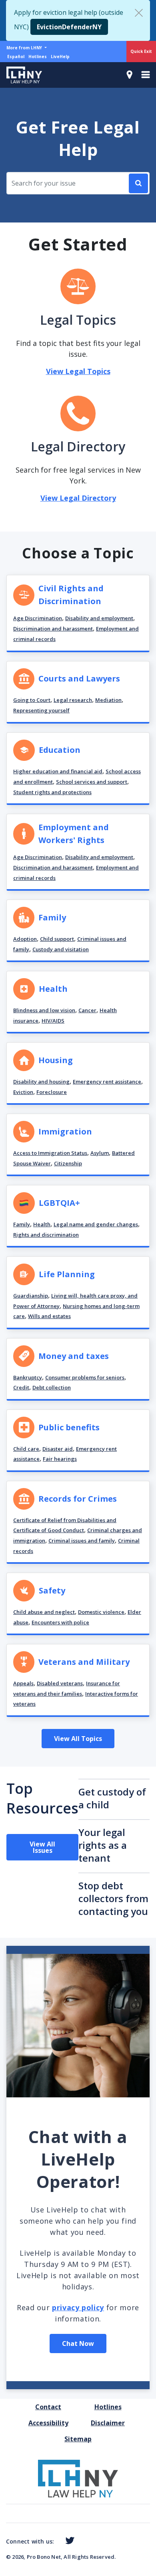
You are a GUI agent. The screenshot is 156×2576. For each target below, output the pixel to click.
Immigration (65, 1131)
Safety (52, 1590)
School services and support (92, 782)
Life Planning (67, 1274)
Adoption (25, 939)
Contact (48, 2407)
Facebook (57, 2542)
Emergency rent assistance (107, 1082)
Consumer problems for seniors (85, 1377)
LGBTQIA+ (59, 1203)
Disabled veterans (60, 1683)
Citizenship (68, 1163)
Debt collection (52, 1387)
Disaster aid (58, 1449)
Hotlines (38, 57)
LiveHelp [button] (60, 57)
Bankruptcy (28, 1377)
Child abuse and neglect (44, 1612)
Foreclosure (52, 1092)
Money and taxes (74, 1356)
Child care (26, 1449)
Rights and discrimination (46, 1235)
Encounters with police (60, 1622)
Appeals (23, 1683)
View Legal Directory (78, 498)
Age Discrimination (38, 618)
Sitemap (78, 2439)
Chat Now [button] (78, 2343)
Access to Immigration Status (50, 1153)
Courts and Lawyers (79, 678)
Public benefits (69, 1427)
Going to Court (32, 700)
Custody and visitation (61, 949)
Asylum (100, 1153)
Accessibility (48, 2423)
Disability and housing (41, 1082)
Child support (57, 939)
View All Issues (42, 1847)
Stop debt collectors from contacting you (113, 1898)
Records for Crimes (78, 1499)
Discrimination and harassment (53, 629)
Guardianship (31, 1296)
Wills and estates (49, 1316)
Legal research (73, 700)
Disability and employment (99, 618)
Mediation (108, 700)
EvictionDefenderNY (69, 27)
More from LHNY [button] (25, 48)
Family (52, 917)
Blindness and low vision (44, 1010)
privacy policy (78, 2307)
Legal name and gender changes (96, 1224)
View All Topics (78, 1739)
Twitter (68, 2541)
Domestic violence (101, 1612)
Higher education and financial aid (58, 771)
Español (16, 57)
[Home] (21, 75)
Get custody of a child (112, 1798)
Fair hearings (60, 1459)
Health (53, 989)
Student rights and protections (52, 792)
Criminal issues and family (82, 1541)
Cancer (87, 1010)
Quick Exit (141, 51)
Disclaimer (108, 2423)
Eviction (23, 1092)
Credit (21, 1387)
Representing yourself (41, 710)
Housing (56, 1060)
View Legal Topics (78, 371)
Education (60, 750)
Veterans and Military (84, 1662)
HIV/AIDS (53, 1021)
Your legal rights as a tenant (103, 1845)
